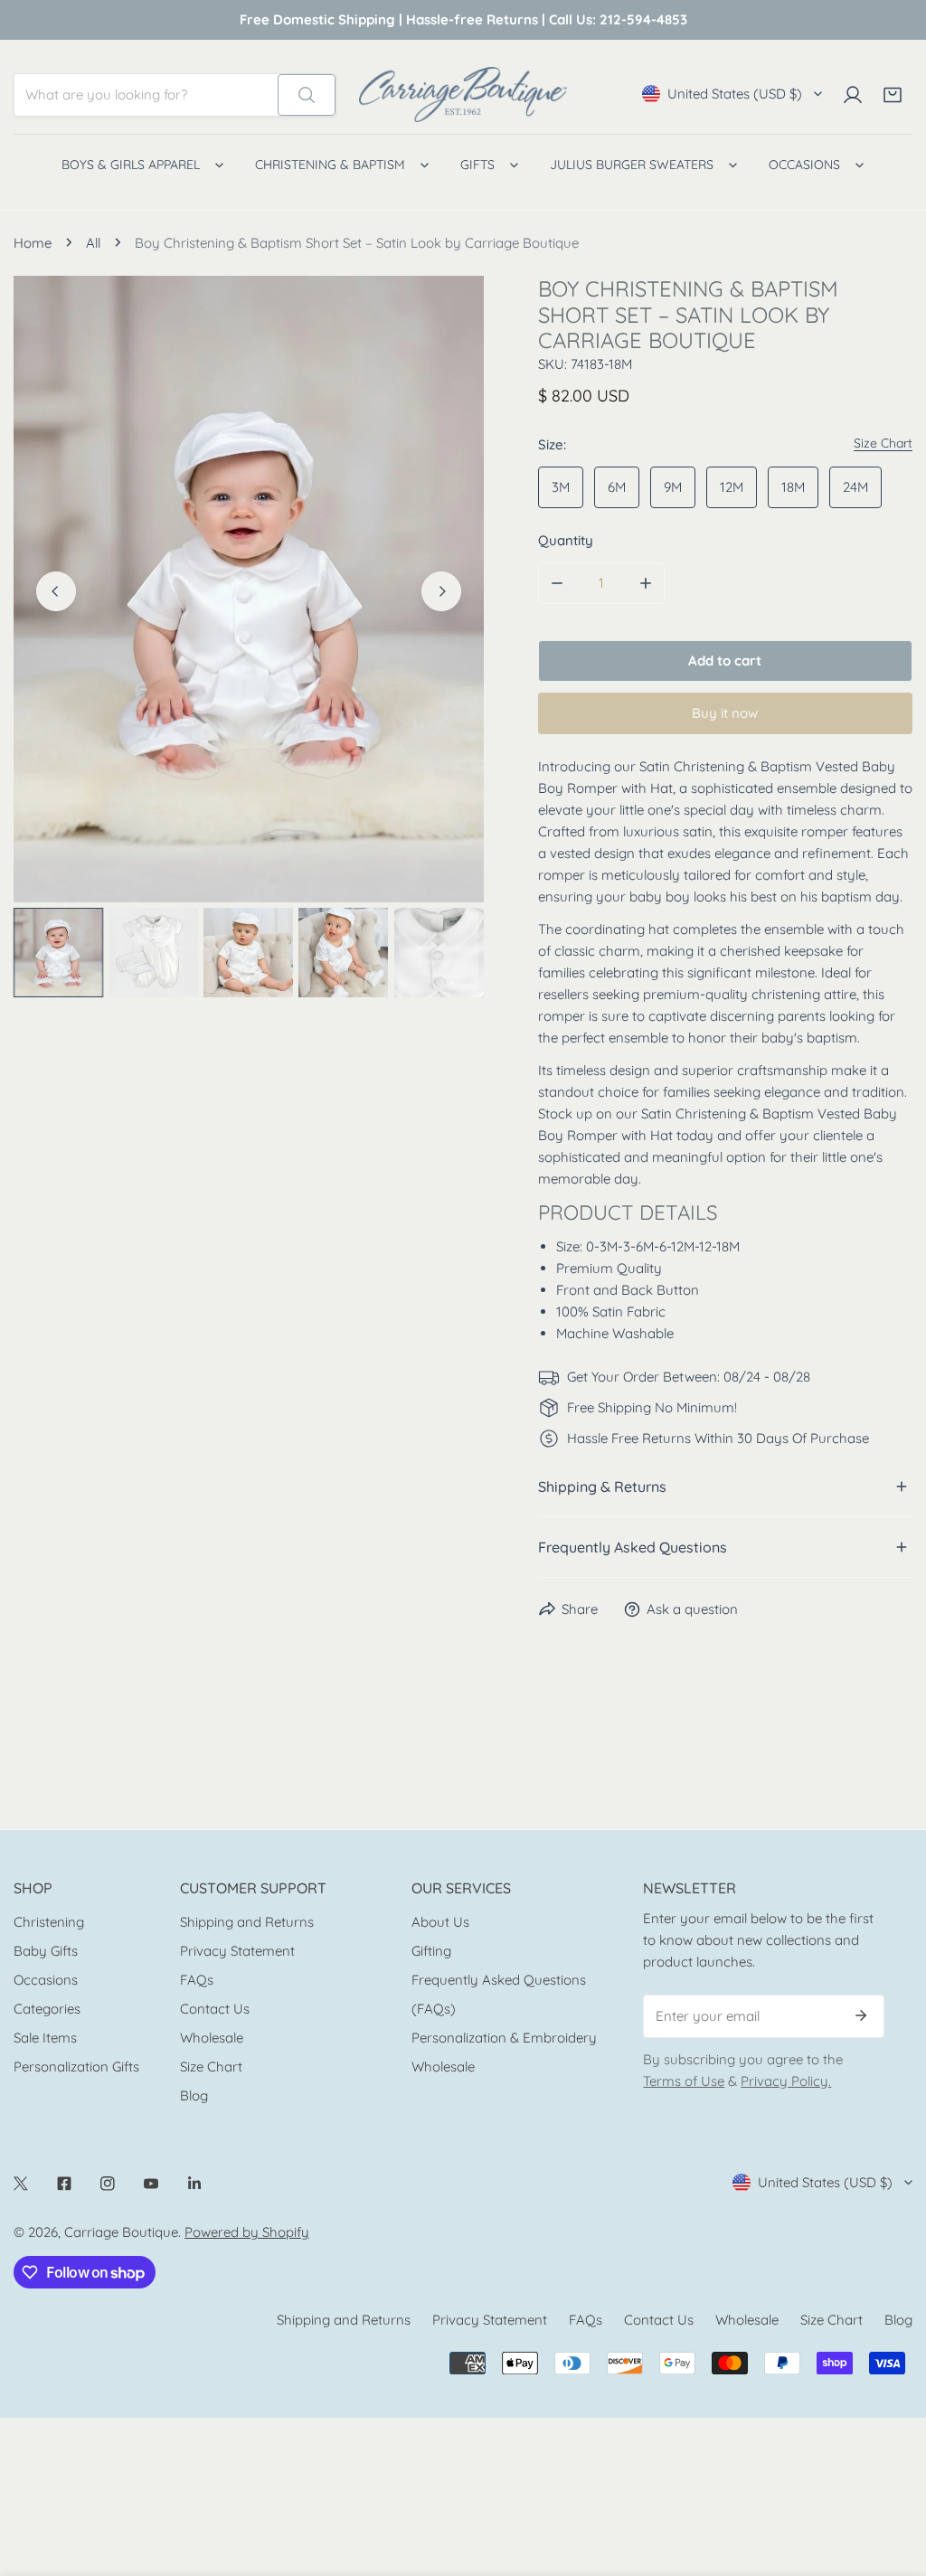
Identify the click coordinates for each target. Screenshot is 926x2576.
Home (33, 243)
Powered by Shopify (247, 2232)
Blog (194, 2095)
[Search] (307, 95)
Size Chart (211, 2066)
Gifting (431, 1951)
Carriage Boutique (121, 2232)
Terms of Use (684, 2081)
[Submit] (861, 2015)
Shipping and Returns (247, 1922)
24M (855, 487)
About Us (440, 1922)
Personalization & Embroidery (504, 2038)
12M (732, 487)
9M (673, 487)
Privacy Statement (237, 1951)
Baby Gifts (46, 1951)
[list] (249, 589)
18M (793, 487)
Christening (49, 1922)
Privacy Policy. (786, 2081)
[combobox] (146, 95)
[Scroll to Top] (893, 2480)
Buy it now (725, 713)
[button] (893, 95)
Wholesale (212, 2038)
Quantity (566, 540)
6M (617, 487)
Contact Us (215, 2009)
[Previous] (56, 591)
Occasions (46, 1980)
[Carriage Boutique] (463, 94)
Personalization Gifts (76, 2066)
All (93, 243)
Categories (47, 2009)
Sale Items (45, 2038)
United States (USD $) (735, 94)
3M (561, 487)
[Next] (441, 591)
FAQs (197, 1980)
